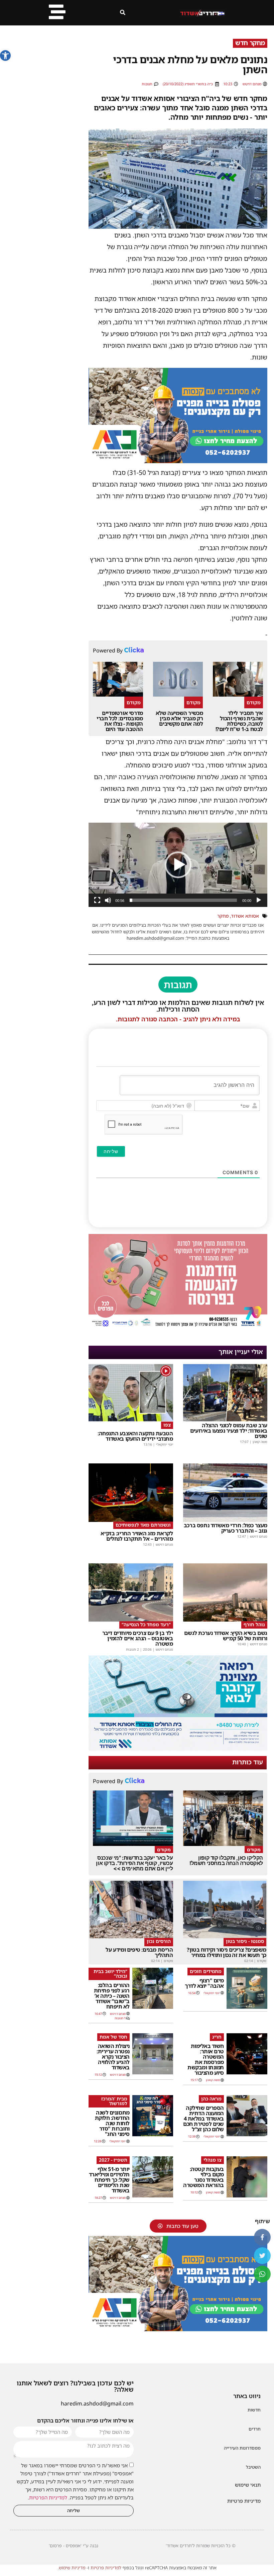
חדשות (254, 2410)
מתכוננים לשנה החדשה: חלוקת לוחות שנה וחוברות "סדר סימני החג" (112, 2123)
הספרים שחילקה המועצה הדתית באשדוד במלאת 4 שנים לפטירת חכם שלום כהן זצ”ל (203, 2119)
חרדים (255, 2429)
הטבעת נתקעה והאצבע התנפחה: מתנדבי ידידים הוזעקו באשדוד (135, 1436)
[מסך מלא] (97, 900)
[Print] (178, 461)
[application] (178, 865)
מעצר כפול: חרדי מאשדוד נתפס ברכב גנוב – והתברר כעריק (226, 1528)
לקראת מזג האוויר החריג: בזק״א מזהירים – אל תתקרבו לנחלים (137, 1536)
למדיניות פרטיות (106, 2568)
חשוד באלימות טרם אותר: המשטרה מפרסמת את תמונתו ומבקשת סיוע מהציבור (206, 2059)
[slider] (183, 900)
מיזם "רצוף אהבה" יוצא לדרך (204, 1983)
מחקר (223, 916)
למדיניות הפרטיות (48, 2497)
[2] (178, 1749)
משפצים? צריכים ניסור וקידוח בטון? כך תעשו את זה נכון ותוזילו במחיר (227, 1952)
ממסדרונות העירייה (242, 2448)
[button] (5, 56)
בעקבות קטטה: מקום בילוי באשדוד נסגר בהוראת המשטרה (203, 2177)
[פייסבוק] (262, 2237)
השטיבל (253, 2467)
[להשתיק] (108, 900)
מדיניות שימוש (72, 2568)
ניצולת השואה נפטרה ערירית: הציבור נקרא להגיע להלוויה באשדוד (113, 2057)
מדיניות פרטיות (244, 2501)
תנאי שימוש (248, 2485)
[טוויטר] (262, 2256)
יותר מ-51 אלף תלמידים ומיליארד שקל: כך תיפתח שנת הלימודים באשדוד (109, 2180)
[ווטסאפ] (262, 2274)
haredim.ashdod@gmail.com (97, 2403)
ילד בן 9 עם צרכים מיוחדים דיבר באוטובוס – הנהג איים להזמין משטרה (138, 1638)
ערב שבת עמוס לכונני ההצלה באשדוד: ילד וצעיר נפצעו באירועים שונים (229, 1431)
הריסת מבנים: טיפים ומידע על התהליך (139, 1952)
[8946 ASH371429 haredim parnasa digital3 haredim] (178, 1327)
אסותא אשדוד (245, 916)
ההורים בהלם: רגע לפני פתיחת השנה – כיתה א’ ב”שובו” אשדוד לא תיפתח (112, 1996)
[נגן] (259, 900)
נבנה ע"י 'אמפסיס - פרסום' (74, 2546)
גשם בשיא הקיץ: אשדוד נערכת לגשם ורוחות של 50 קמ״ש (226, 1636)
